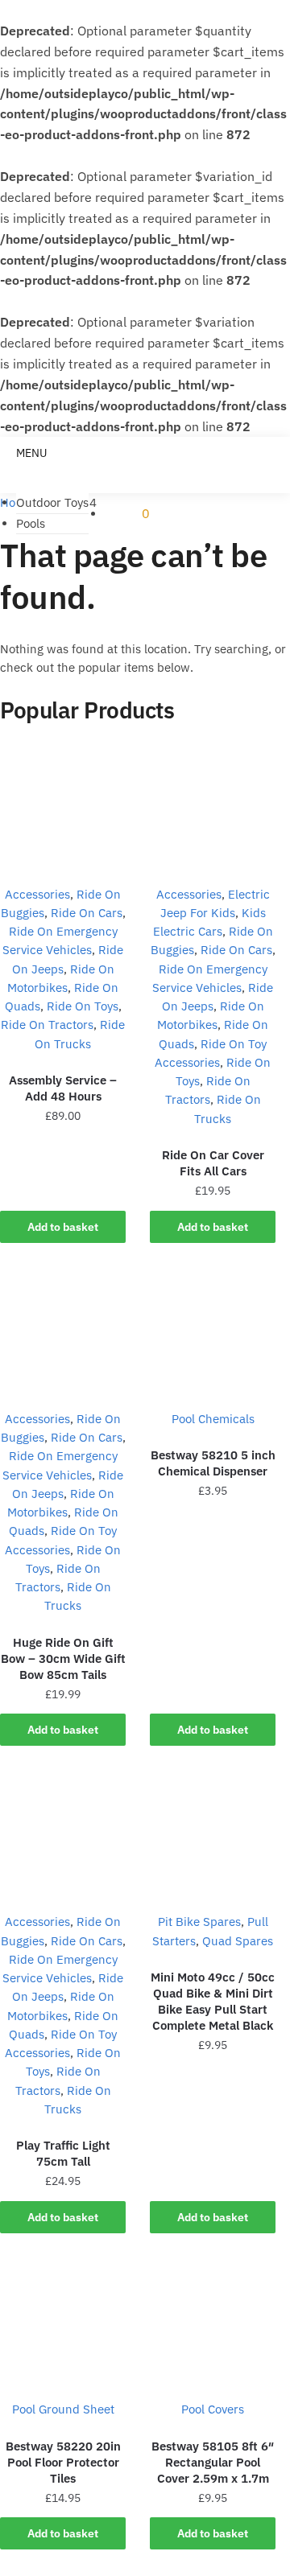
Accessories (37, 894)
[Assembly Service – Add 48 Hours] (63, 808)
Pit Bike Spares (199, 1922)
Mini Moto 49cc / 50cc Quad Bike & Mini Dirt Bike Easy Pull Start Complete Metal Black (213, 2001)
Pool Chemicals (213, 1419)
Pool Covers (213, 2409)
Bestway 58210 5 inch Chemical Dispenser (213, 1463)
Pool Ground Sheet (63, 2409)
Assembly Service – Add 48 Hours (63, 1088)
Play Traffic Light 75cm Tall (63, 2153)
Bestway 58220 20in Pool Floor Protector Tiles (63, 2462)
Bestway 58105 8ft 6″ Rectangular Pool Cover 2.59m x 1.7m (213, 2462)
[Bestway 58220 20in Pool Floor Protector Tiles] (63, 2323)
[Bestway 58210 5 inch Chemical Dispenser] (213, 1332)
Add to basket (63, 1227)
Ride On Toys (83, 1006)
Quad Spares (238, 1941)
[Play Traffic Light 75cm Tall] (63, 1835)
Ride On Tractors (47, 1025)
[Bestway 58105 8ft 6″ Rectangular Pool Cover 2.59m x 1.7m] (213, 2323)
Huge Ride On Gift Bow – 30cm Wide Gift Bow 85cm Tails (63, 1658)
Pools (31, 523)
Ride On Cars (87, 913)
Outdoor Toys (52, 502)
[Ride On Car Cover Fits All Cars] (213, 808)
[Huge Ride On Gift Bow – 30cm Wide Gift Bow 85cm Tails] (63, 1332)
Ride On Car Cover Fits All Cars (213, 1163)
